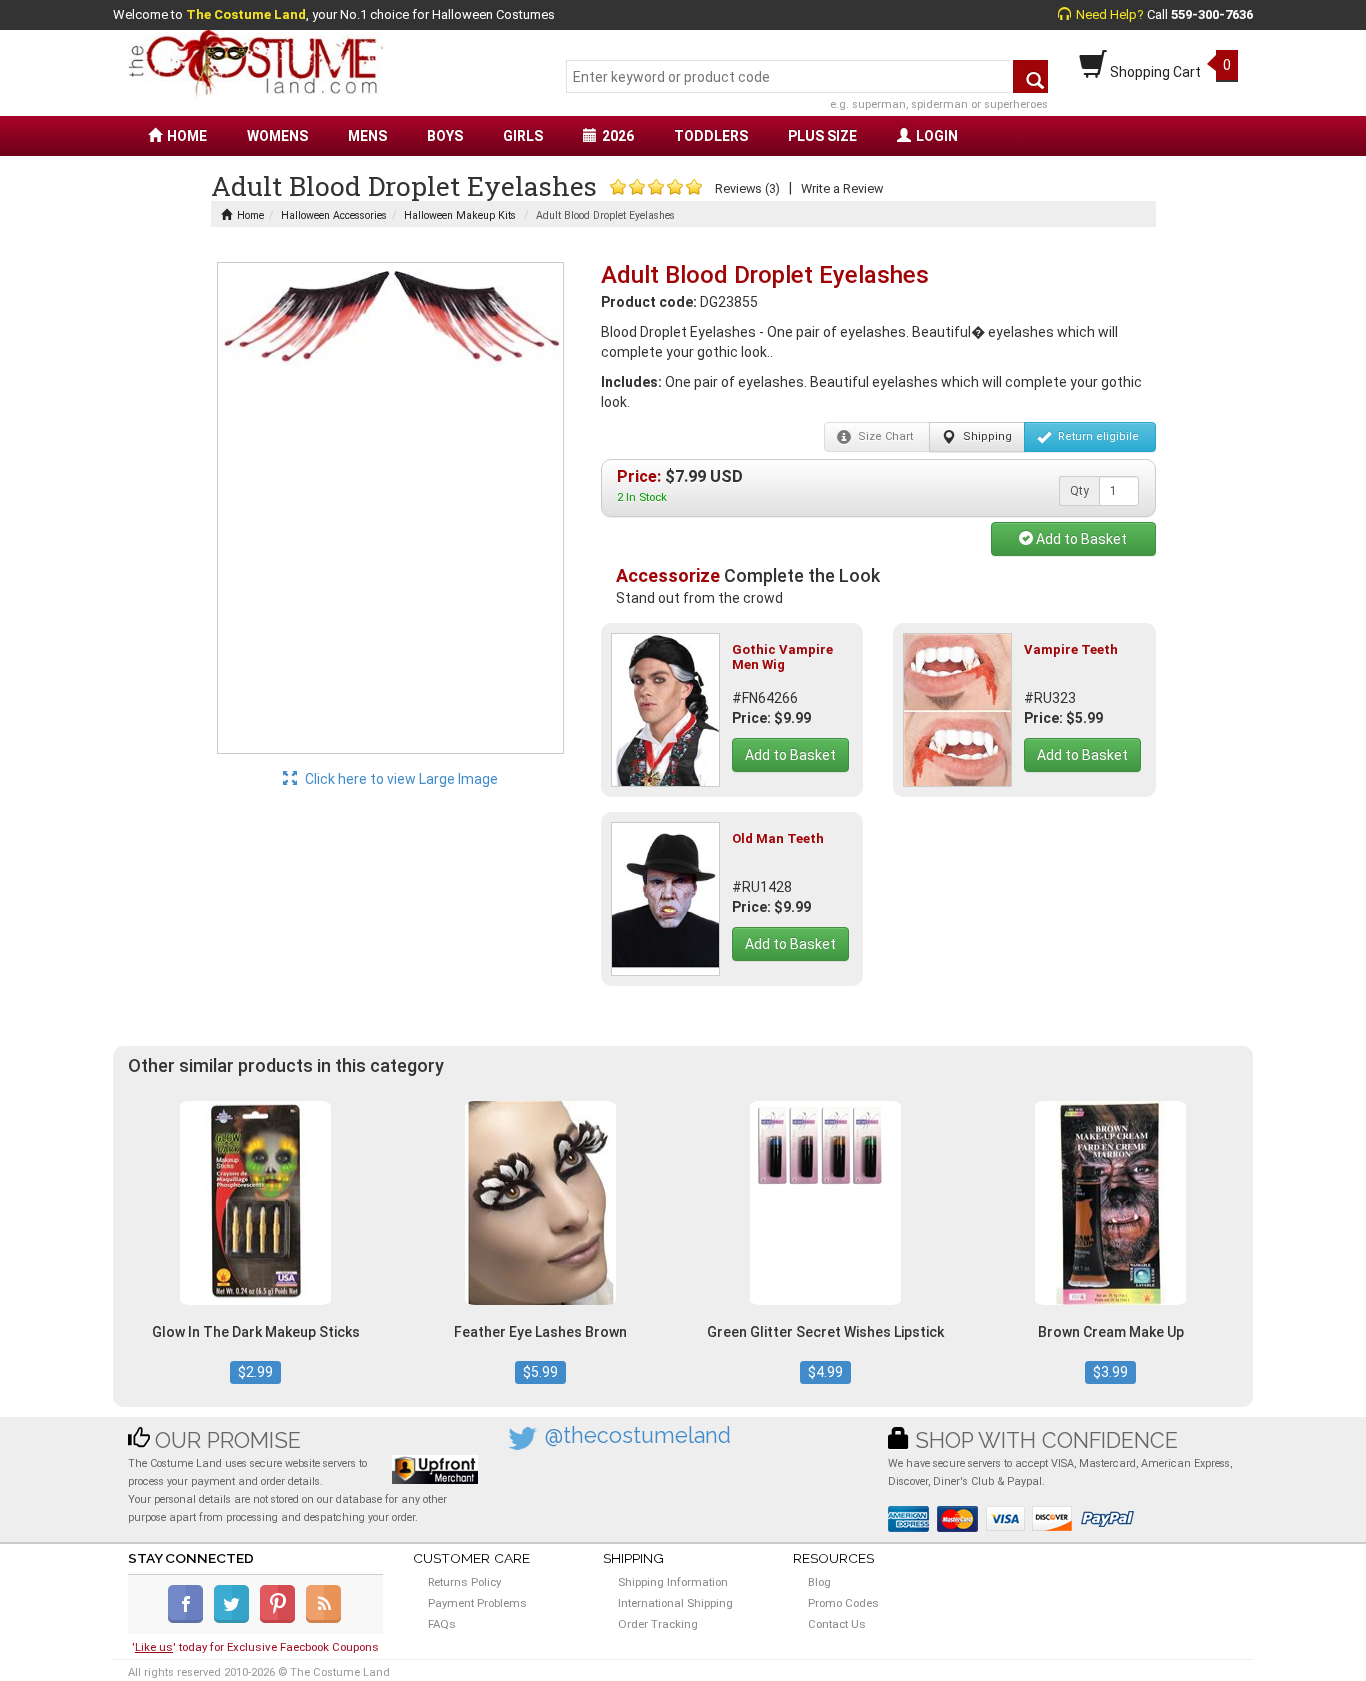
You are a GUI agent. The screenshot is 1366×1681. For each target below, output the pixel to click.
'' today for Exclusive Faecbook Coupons (255, 1647)
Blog (819, 1582)
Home (250, 215)
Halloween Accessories (334, 215)
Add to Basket (1080, 539)
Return (1097, 436)
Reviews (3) (747, 188)
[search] (1030, 76)
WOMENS (277, 136)
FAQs (442, 1624)
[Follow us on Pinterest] (281, 1619)
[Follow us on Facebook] (189, 1619)
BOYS (445, 136)
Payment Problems (477, 1603)
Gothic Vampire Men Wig (782, 656)
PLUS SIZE (822, 136)
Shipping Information (673, 1582)
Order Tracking (658, 1624)
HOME (187, 136)
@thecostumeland (638, 1435)
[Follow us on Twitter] (235, 1619)
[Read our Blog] (325, 1619)
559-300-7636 (1212, 14)
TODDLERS (711, 136)
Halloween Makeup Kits (460, 215)
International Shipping (675, 1603)
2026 (618, 136)
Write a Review (842, 188)
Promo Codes (843, 1603)
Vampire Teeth (1071, 649)
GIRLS (523, 136)
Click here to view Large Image (400, 779)
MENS (367, 136)
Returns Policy (464, 1582)
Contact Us (837, 1624)
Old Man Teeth (778, 838)
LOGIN (937, 136)
